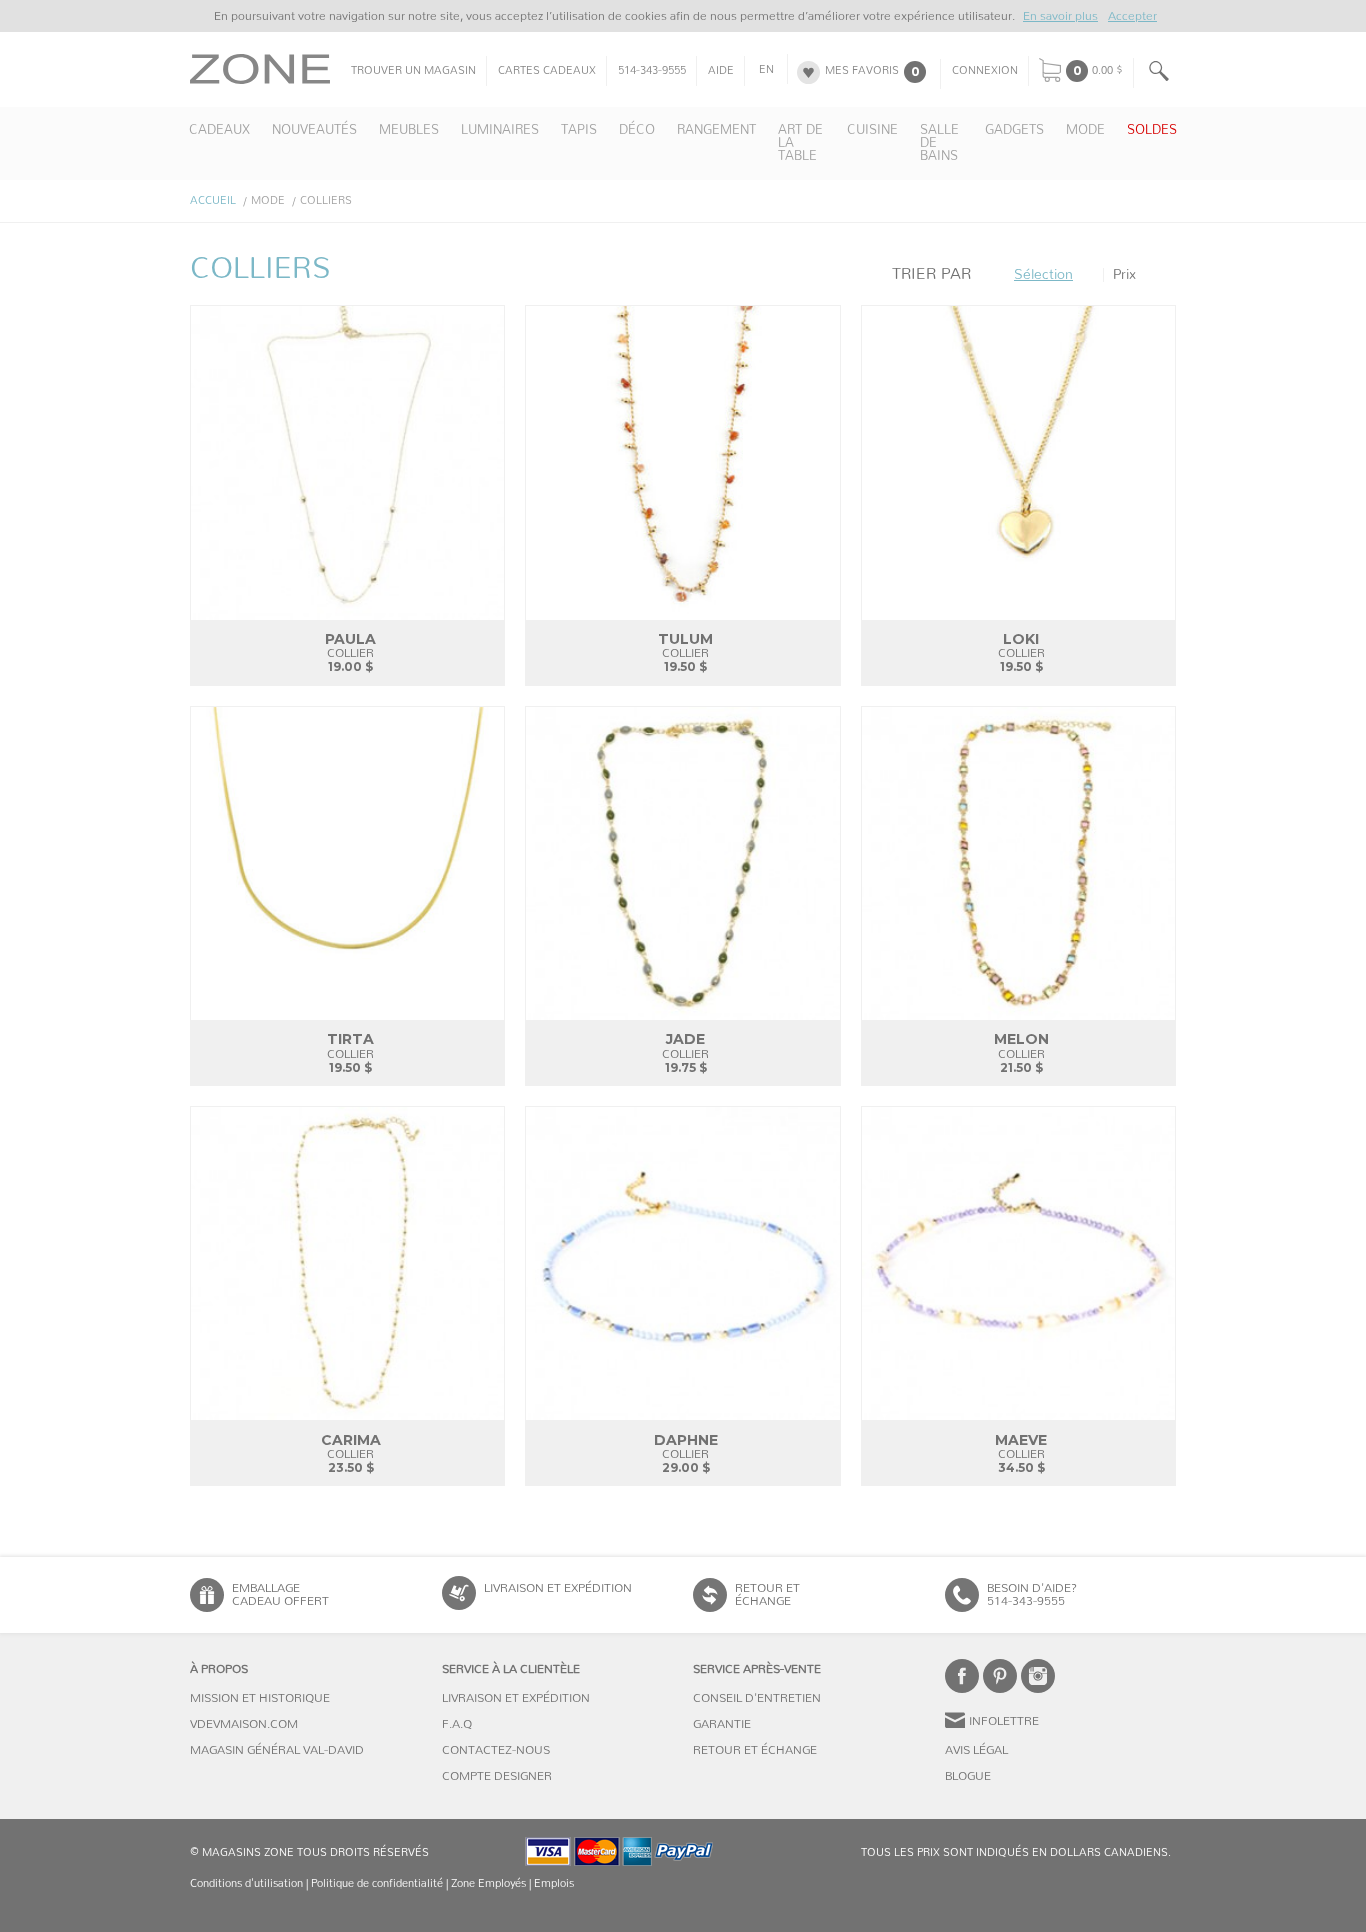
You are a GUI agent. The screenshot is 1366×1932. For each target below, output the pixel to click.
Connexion (985, 71)
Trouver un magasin (413, 71)
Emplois (554, 1883)
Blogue (968, 1776)
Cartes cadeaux (547, 71)
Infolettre (1004, 1721)
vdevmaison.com (244, 1724)
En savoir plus (1060, 16)
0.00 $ (1107, 71)
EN (766, 70)
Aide (721, 71)
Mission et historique (260, 1698)
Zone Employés (488, 1883)
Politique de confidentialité (377, 1883)
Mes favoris (862, 71)
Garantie (722, 1724)
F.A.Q (457, 1724)
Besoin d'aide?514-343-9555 (1032, 1594)
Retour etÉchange (767, 1594)
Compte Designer (497, 1776)
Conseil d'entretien (757, 1698)
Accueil (213, 200)
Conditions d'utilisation (246, 1883)
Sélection (1043, 275)
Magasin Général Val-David (277, 1750)
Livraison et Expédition (558, 1588)
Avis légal (976, 1750)
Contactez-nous (496, 1750)
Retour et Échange (755, 1750)
